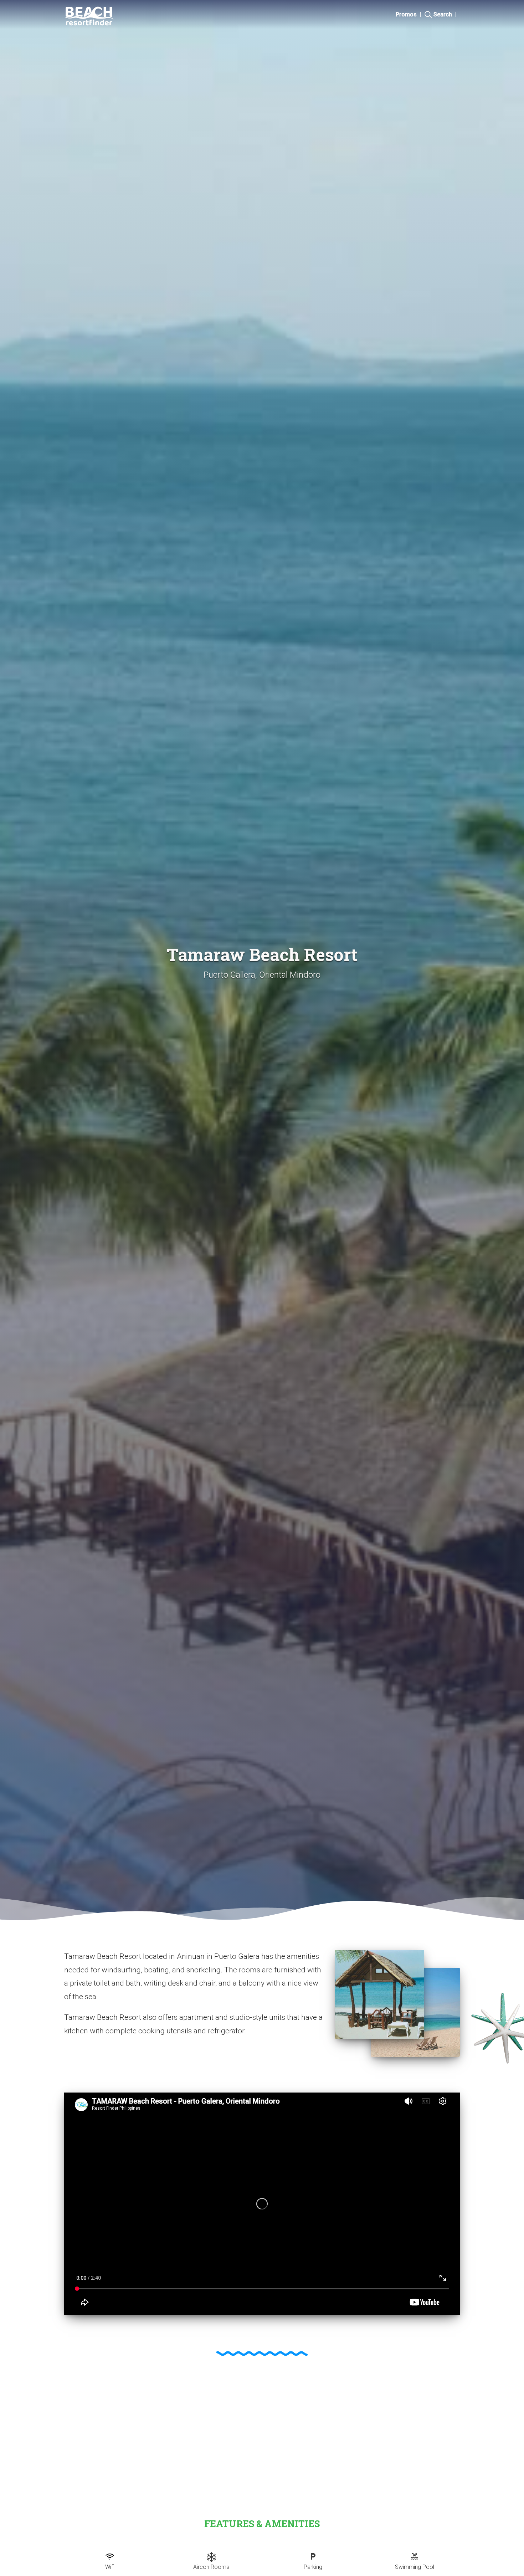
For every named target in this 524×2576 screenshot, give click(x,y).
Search (443, 14)
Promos (406, 14)
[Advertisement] (262, 2431)
